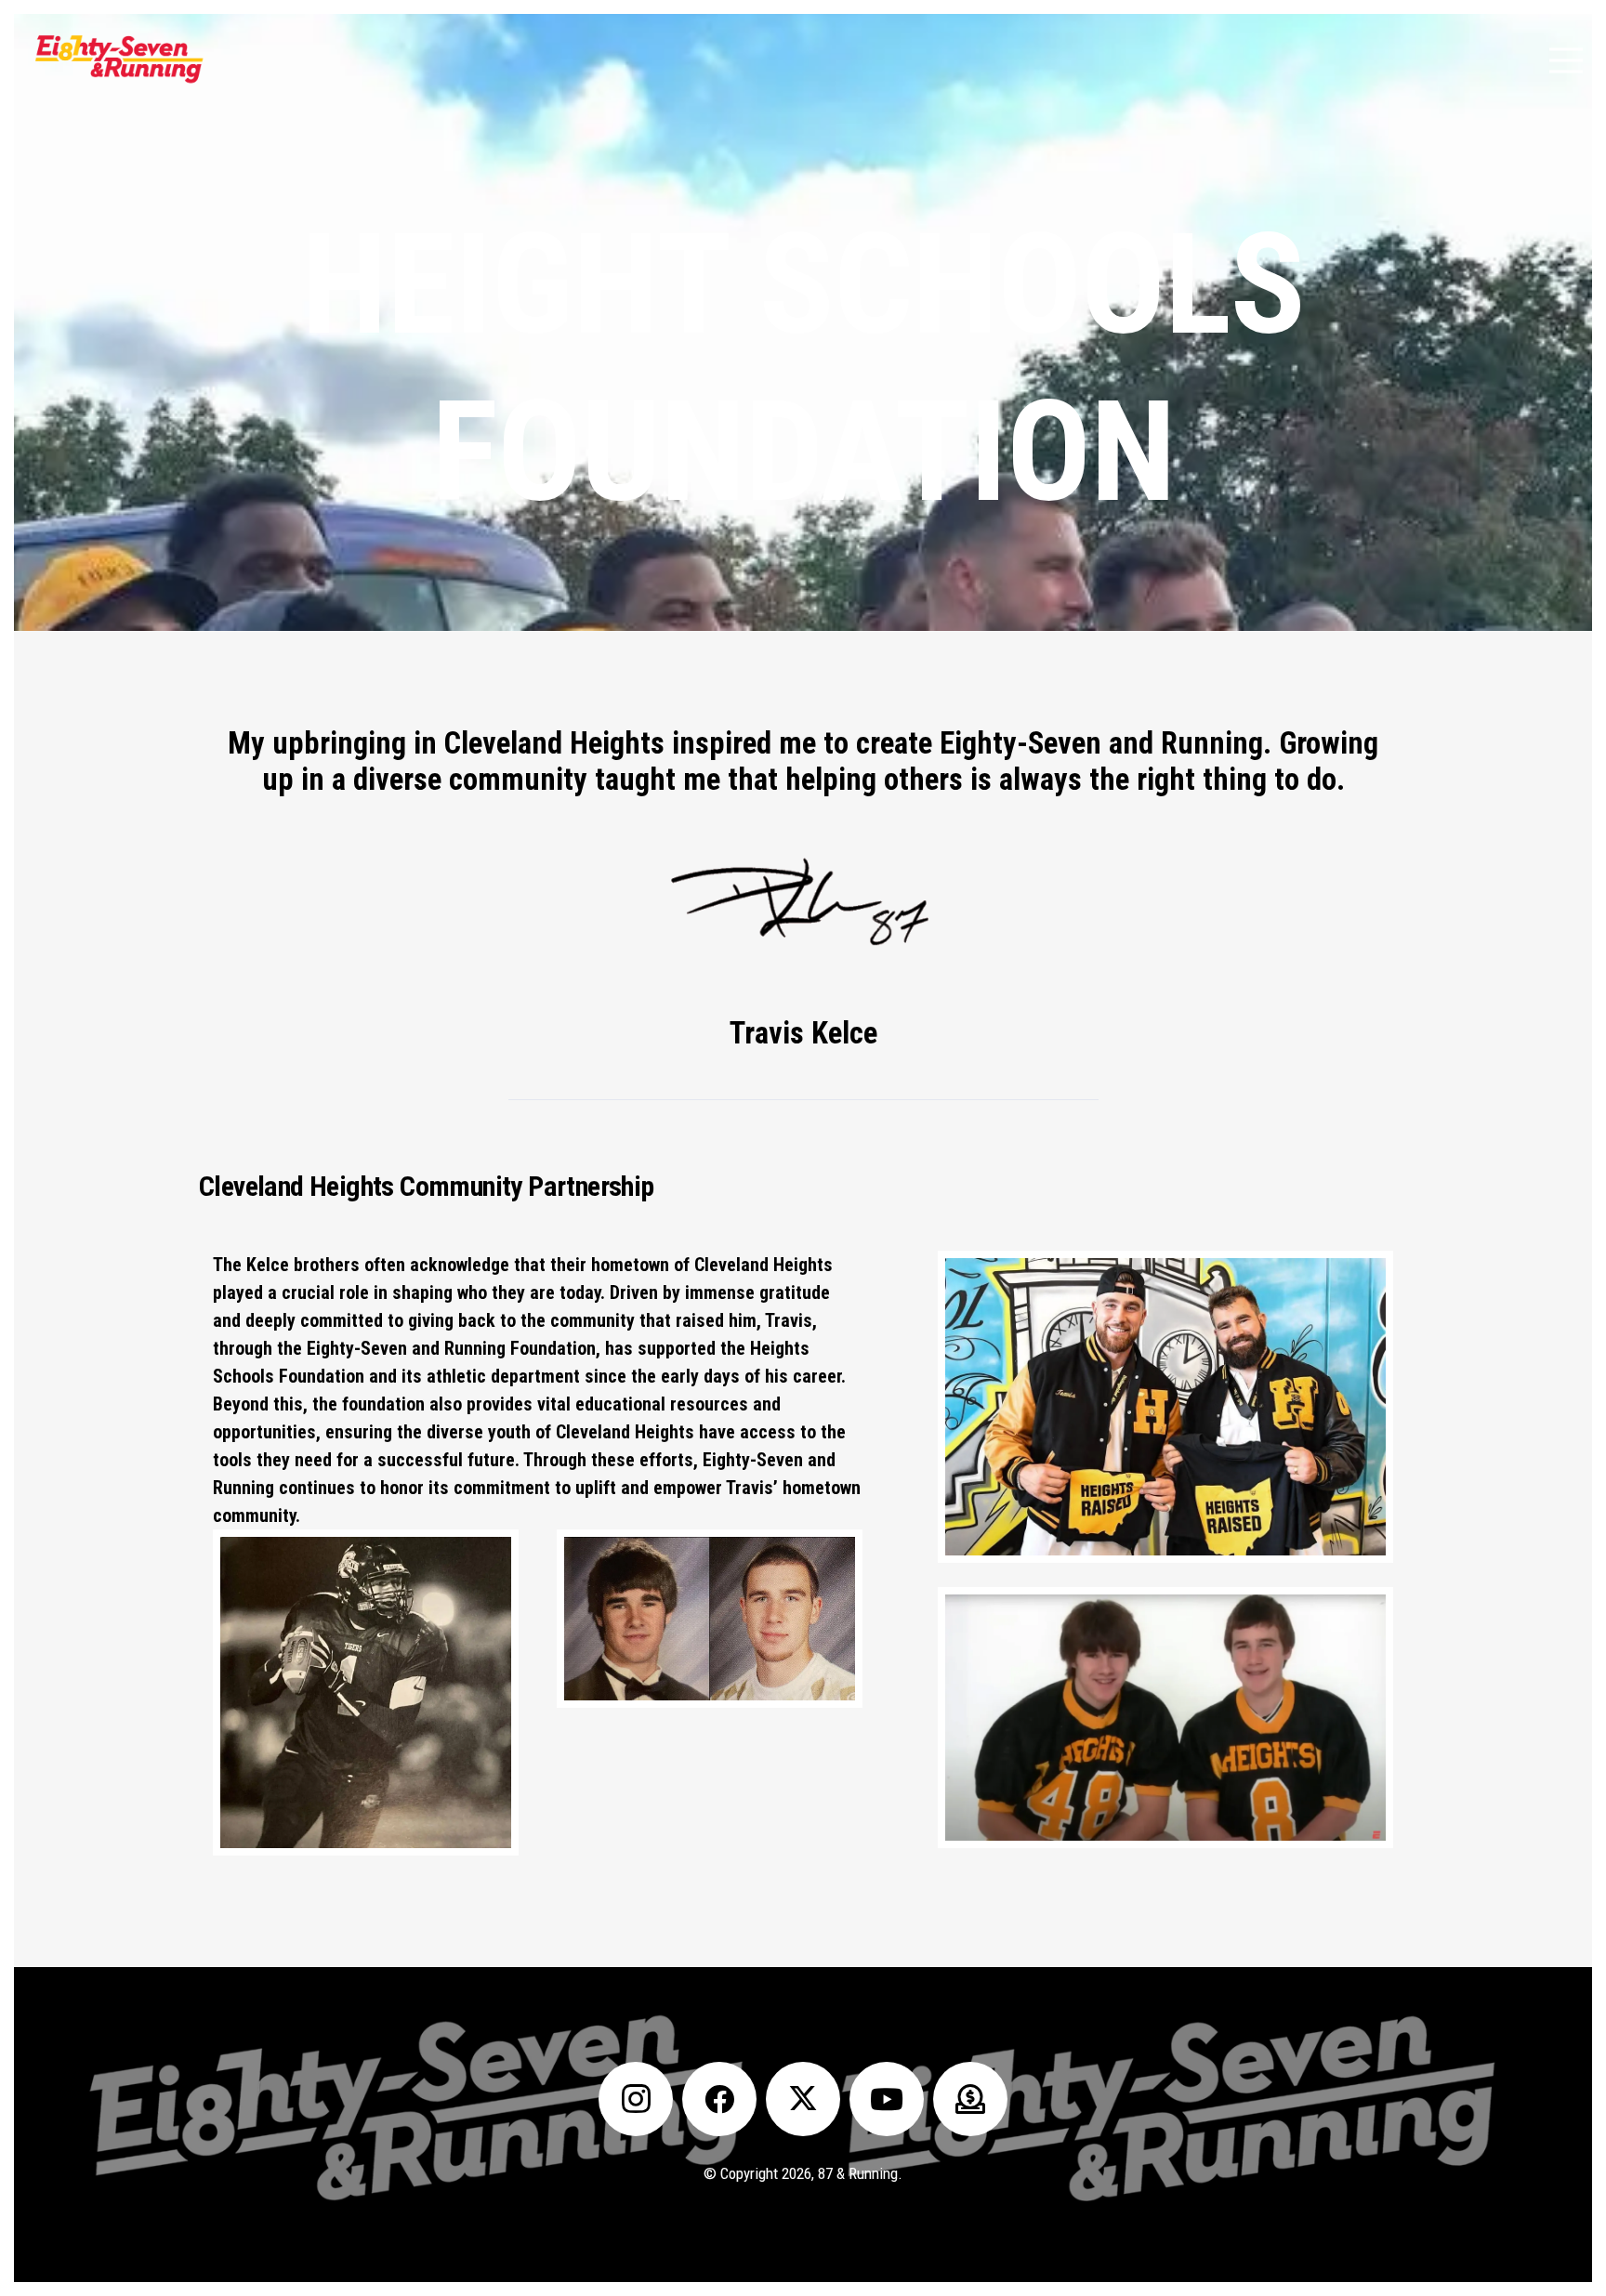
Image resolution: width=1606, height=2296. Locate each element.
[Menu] (1566, 60)
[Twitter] (803, 2099)
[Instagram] (636, 2099)
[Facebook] (719, 2099)
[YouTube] (887, 2099)
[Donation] (970, 2099)
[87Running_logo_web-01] (118, 60)
